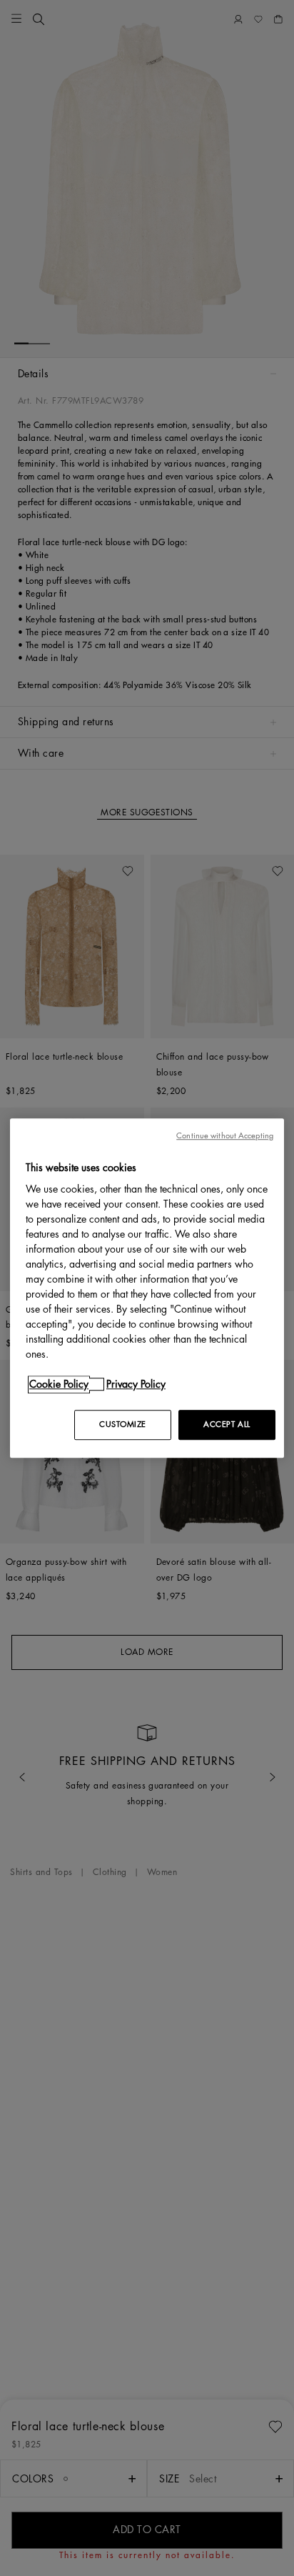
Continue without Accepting (225, 1136)
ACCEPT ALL (227, 1424)
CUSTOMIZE (123, 1424)
